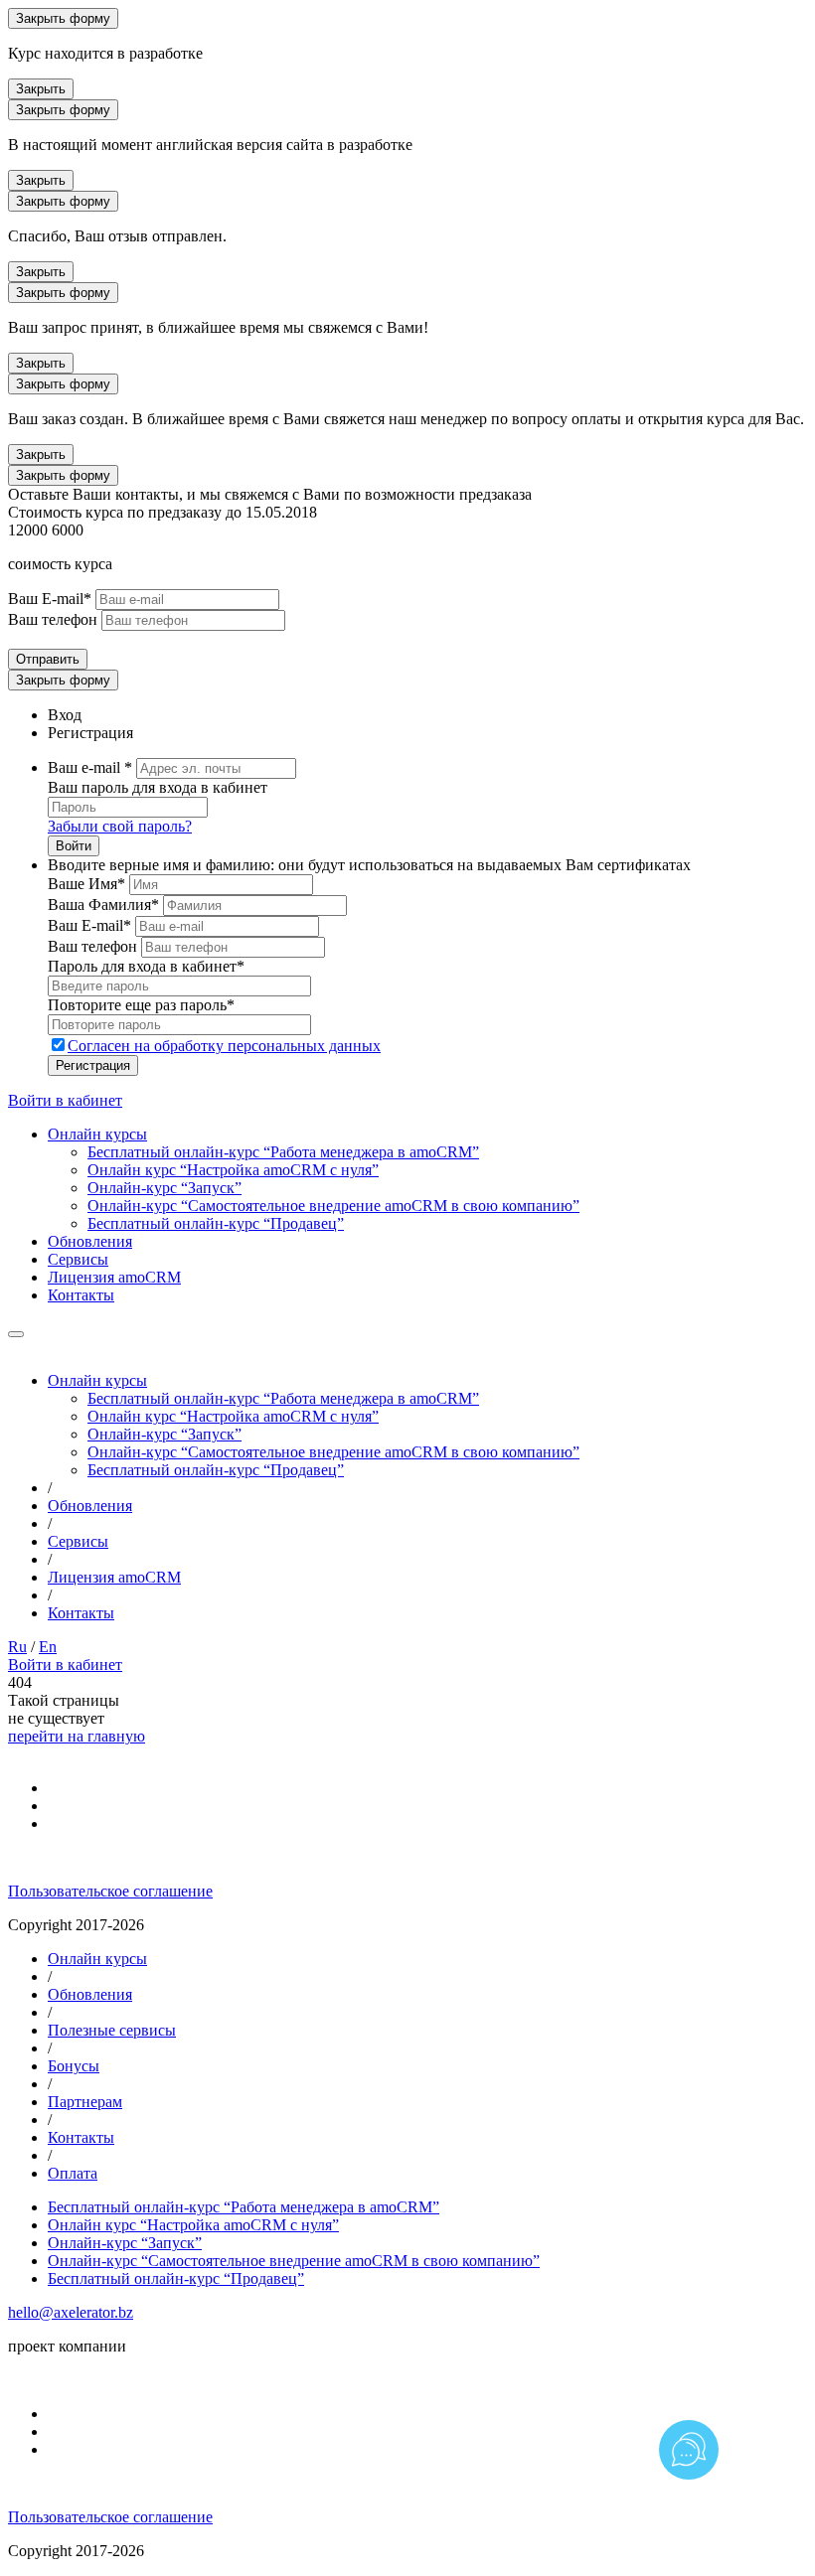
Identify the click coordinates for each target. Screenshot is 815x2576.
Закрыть (41, 89)
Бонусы (74, 2066)
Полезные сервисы (112, 2030)
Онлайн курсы (97, 1134)
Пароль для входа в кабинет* (146, 966)
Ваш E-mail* (50, 599)
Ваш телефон (53, 619)
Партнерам (85, 2102)
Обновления (90, 1241)
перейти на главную (77, 1736)
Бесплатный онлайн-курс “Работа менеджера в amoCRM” (283, 1152)
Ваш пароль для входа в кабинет (158, 787)
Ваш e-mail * (90, 767)
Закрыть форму (63, 18)
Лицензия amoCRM (114, 1277)
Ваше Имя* (86, 884)
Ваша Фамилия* (103, 905)
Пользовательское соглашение (110, 1891)
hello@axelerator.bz (71, 2312)
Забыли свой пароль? (120, 826)
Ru (17, 1647)
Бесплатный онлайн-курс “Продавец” (216, 1223)
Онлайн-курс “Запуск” (164, 1188)
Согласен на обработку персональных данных (224, 1046)
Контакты (81, 1295)
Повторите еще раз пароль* (141, 1005)
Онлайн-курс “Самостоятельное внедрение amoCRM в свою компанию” (333, 1206)
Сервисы (78, 1259)
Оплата (73, 2173)
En (48, 1647)
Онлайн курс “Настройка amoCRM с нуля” (233, 1170)
